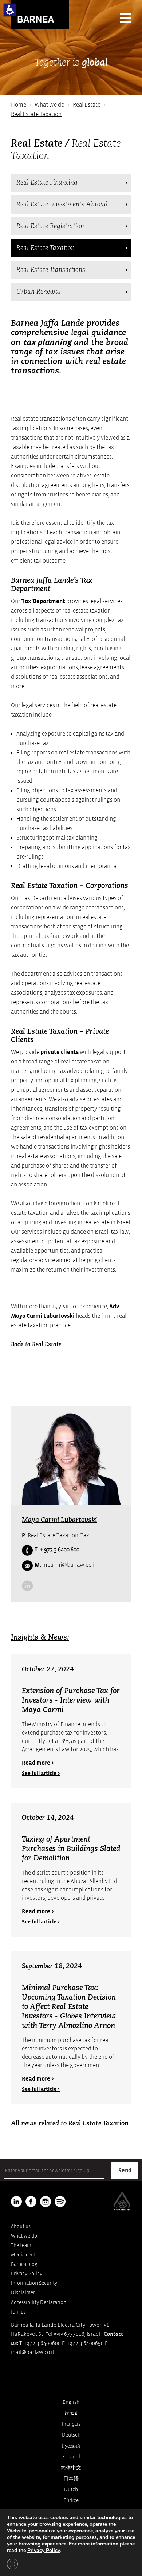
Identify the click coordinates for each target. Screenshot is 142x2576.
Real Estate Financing (47, 183)
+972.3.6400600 (42, 2343)
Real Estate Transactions (51, 270)
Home (19, 105)
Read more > (38, 1763)
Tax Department (43, 601)
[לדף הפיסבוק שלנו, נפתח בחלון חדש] (31, 2202)
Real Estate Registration (50, 226)
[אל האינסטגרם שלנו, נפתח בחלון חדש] (46, 2202)
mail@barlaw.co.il (32, 2352)
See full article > (41, 1773)
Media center (25, 2255)
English (71, 2402)
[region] (71, 110)
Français (71, 2424)
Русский (71, 2446)
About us (21, 2226)
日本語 (71, 2479)
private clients (60, 1052)
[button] (10, 10)
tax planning (47, 342)
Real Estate (87, 105)
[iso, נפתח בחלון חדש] (122, 2209)
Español (71, 2457)
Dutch (71, 2490)
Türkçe (71, 2500)
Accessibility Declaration (39, 2302)
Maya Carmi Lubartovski (59, 1520)
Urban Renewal (39, 292)
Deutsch (71, 2435)
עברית (71, 2413)
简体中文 (71, 2468)
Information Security (34, 2283)
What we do (50, 105)
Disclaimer (23, 2293)
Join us (18, 2312)
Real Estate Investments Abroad (62, 205)
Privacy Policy (27, 2274)
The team (21, 2245)
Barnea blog (24, 2264)
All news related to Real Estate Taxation (70, 2124)
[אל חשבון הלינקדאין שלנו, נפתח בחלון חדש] (27, 1586)
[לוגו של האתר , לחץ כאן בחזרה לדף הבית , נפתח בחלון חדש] (60, 2202)
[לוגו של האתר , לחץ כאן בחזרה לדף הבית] (40, 15)
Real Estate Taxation (46, 248)
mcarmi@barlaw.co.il (65, 1565)
